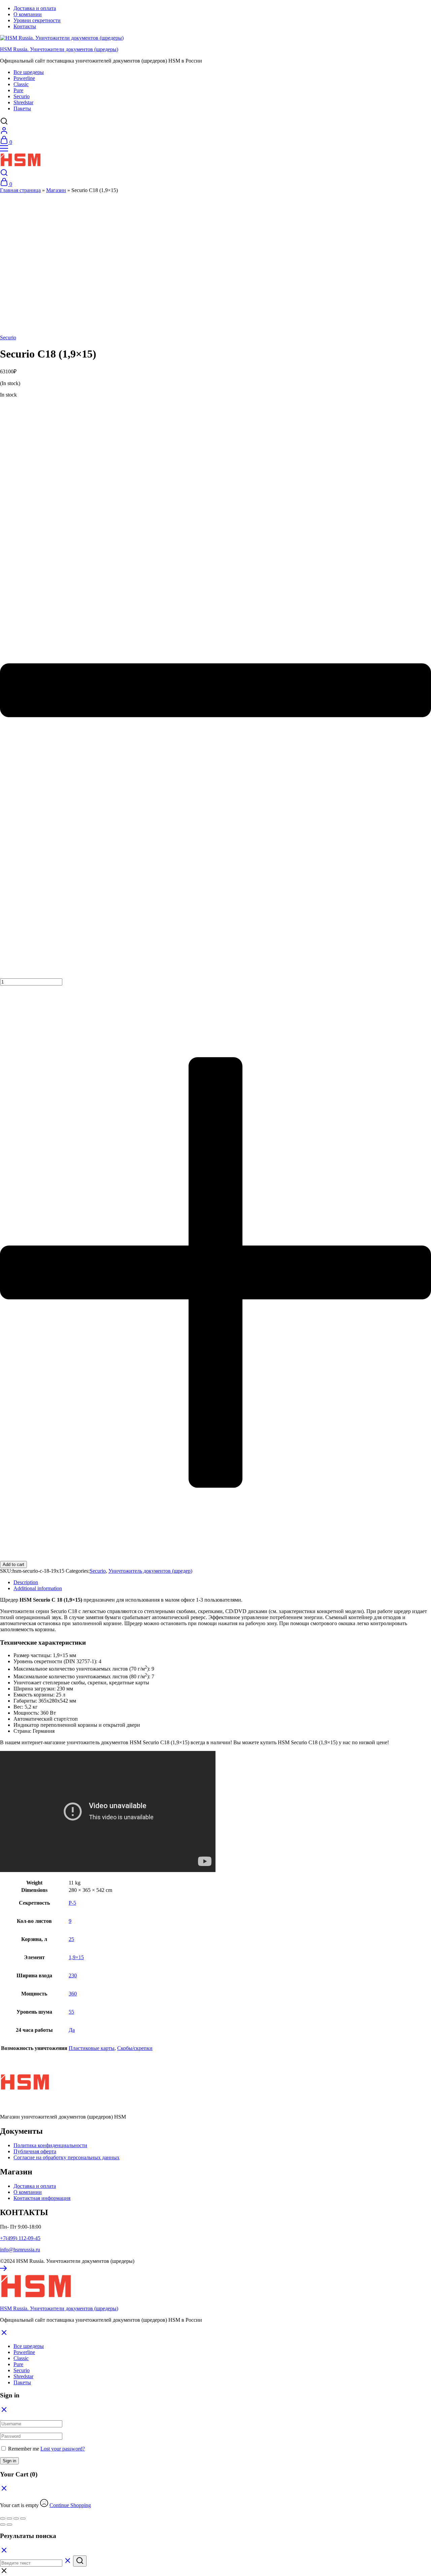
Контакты (25, 26)
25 (71, 1939)
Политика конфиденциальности (50, 2145)
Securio (22, 96)
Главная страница (20, 190)
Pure (18, 90)
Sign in (9, 2461)
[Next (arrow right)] (9, 2525)
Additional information (38, 1588)
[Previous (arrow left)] (3, 2525)
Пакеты (22, 108)
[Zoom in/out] (23, 2518)
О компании (28, 14)
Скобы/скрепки (135, 2048)
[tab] (222, 1582)
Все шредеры (29, 72)
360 (73, 1994)
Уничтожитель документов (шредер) (150, 1571)
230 (73, 1975)
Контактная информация (42, 2198)
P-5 (72, 1903)
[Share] (9, 2518)
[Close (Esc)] (3, 2518)
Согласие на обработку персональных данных (67, 2157)
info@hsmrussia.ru (20, 2250)
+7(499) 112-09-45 (20, 2238)
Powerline (24, 78)
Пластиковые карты (92, 2048)
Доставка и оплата (35, 8)
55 (71, 2012)
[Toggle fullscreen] (16, 2518)
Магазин (56, 190)
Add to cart (13, 1564)
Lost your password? (63, 2449)
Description (26, 1582)
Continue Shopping (70, 2505)
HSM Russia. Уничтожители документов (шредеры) (59, 49)
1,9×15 (76, 1957)
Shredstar (23, 102)
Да (72, 2030)
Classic (21, 84)
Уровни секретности (37, 20)
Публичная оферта (35, 2151)
